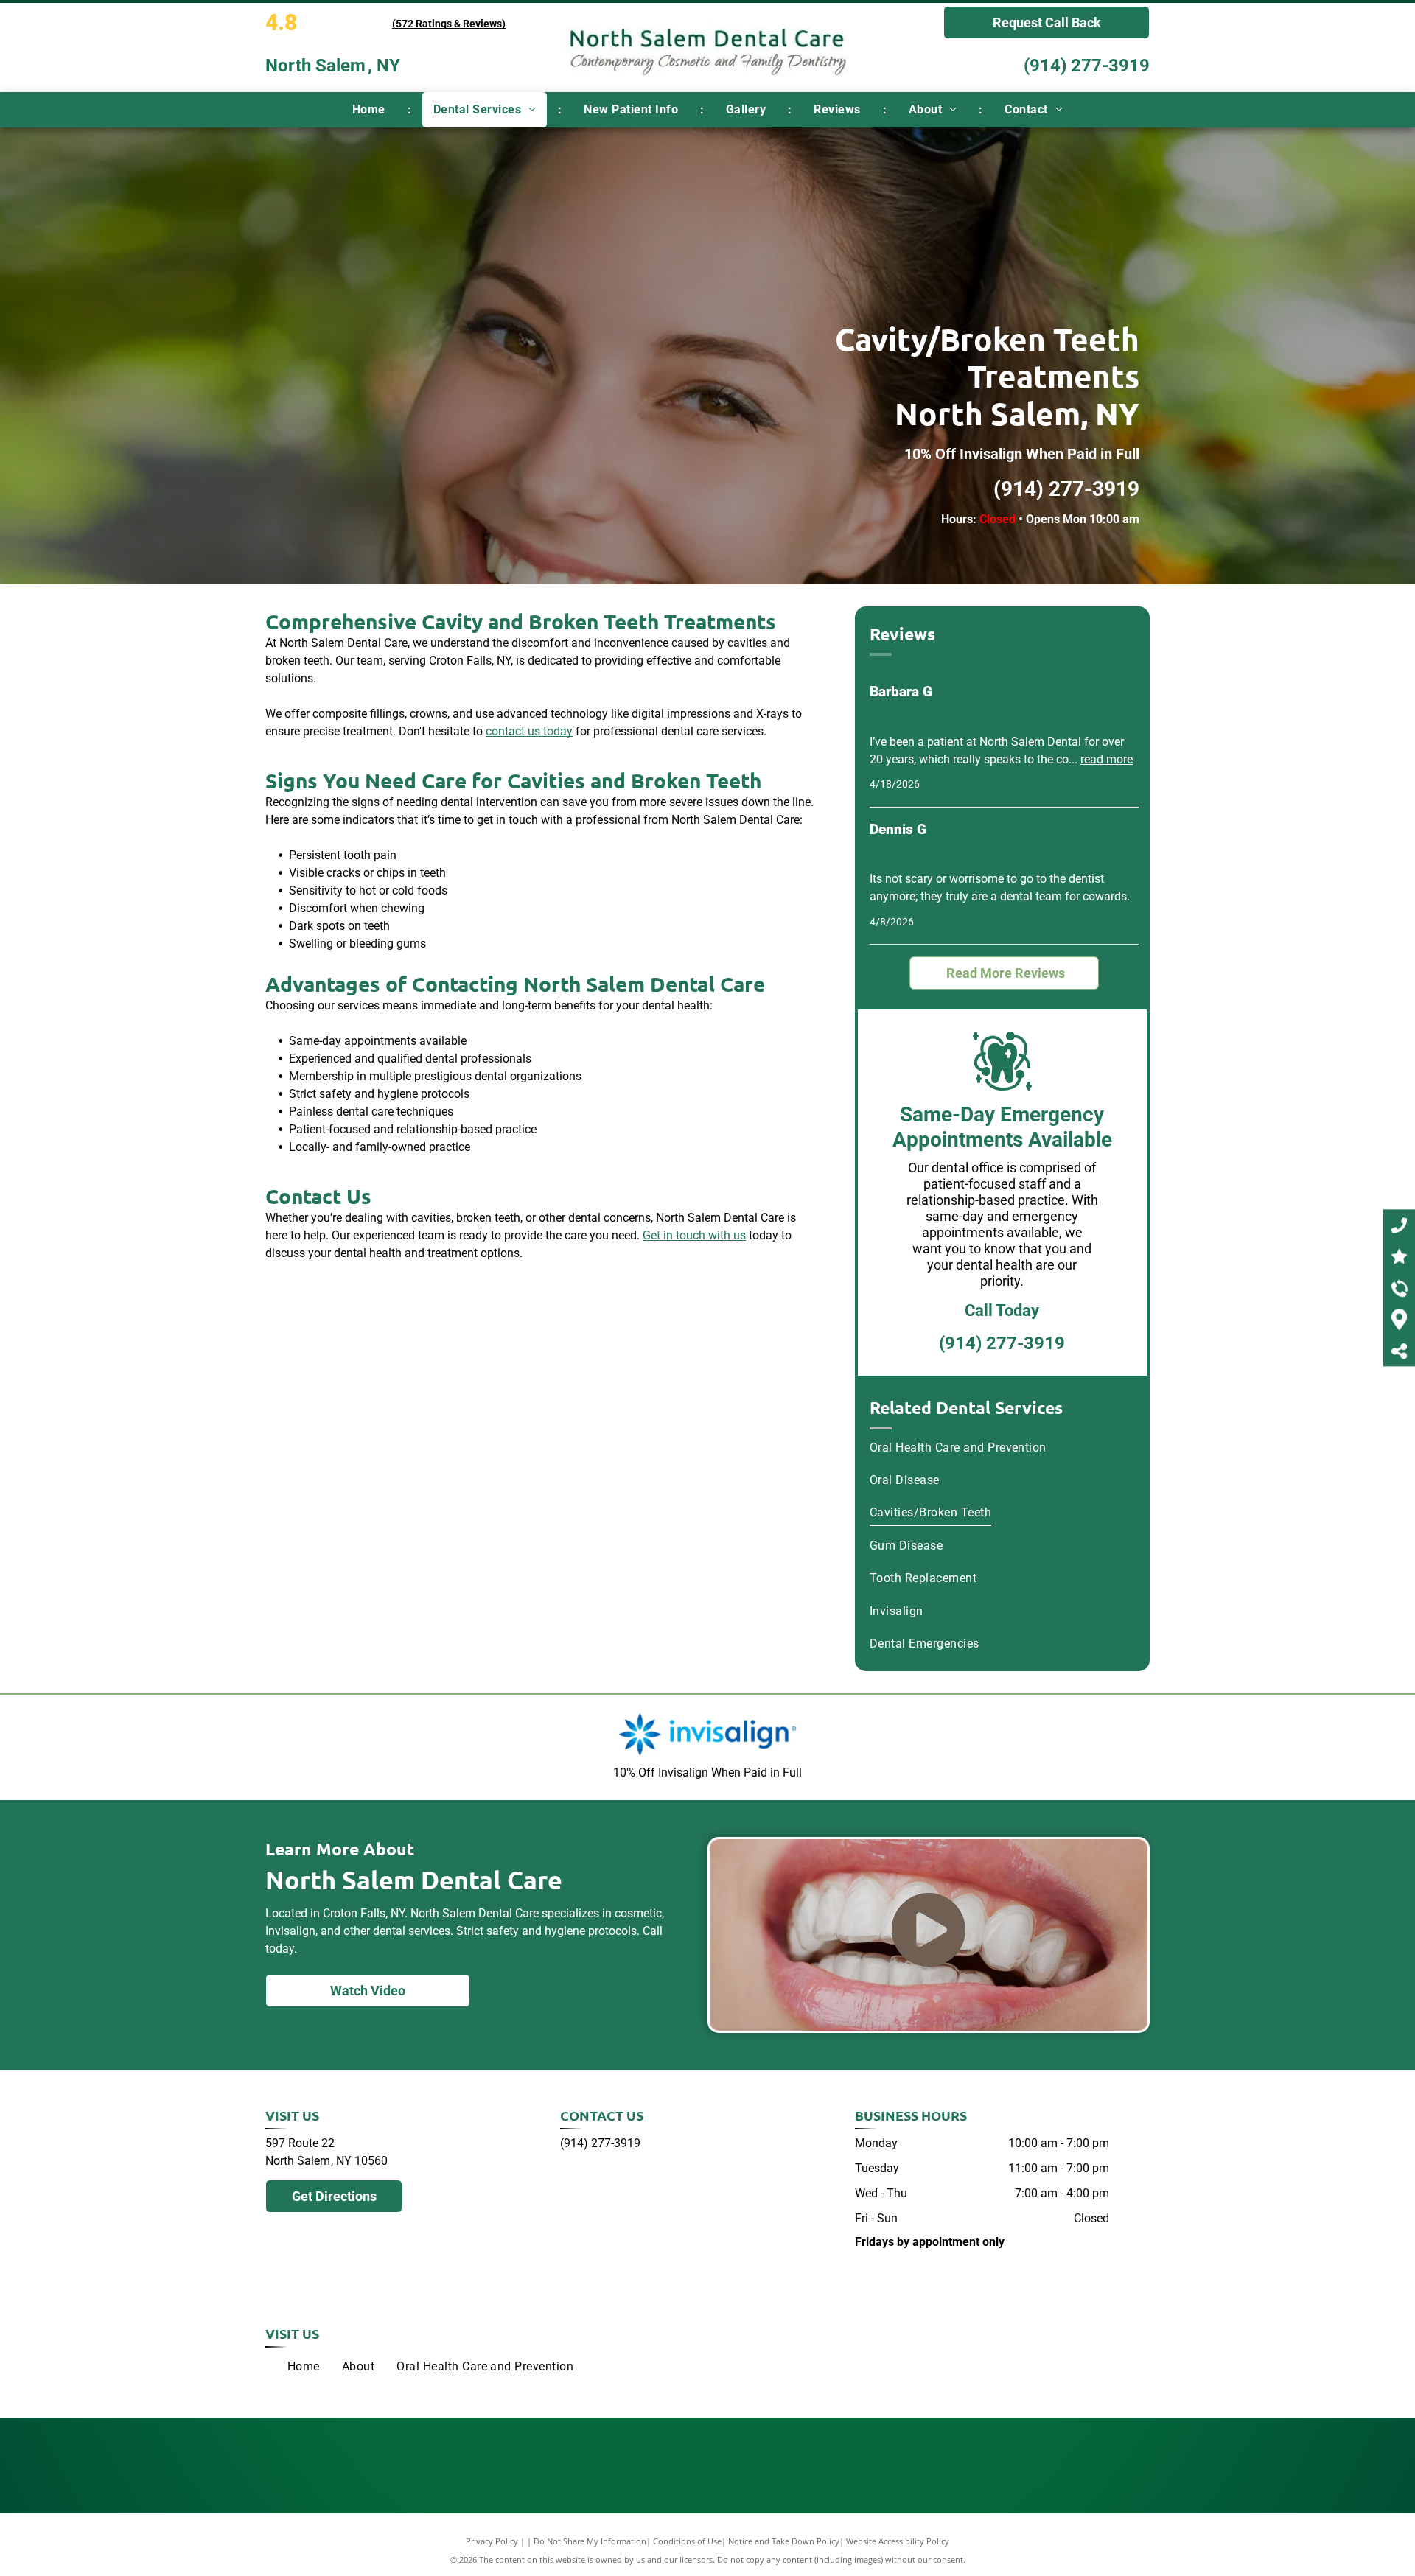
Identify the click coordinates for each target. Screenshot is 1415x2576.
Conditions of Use (687, 2541)
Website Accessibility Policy (898, 2541)
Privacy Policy (492, 2541)
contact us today (529, 731)
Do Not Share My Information (590, 2541)
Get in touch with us (694, 1235)
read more (1107, 759)
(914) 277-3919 (1087, 66)
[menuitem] (371, 110)
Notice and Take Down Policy (784, 2541)
